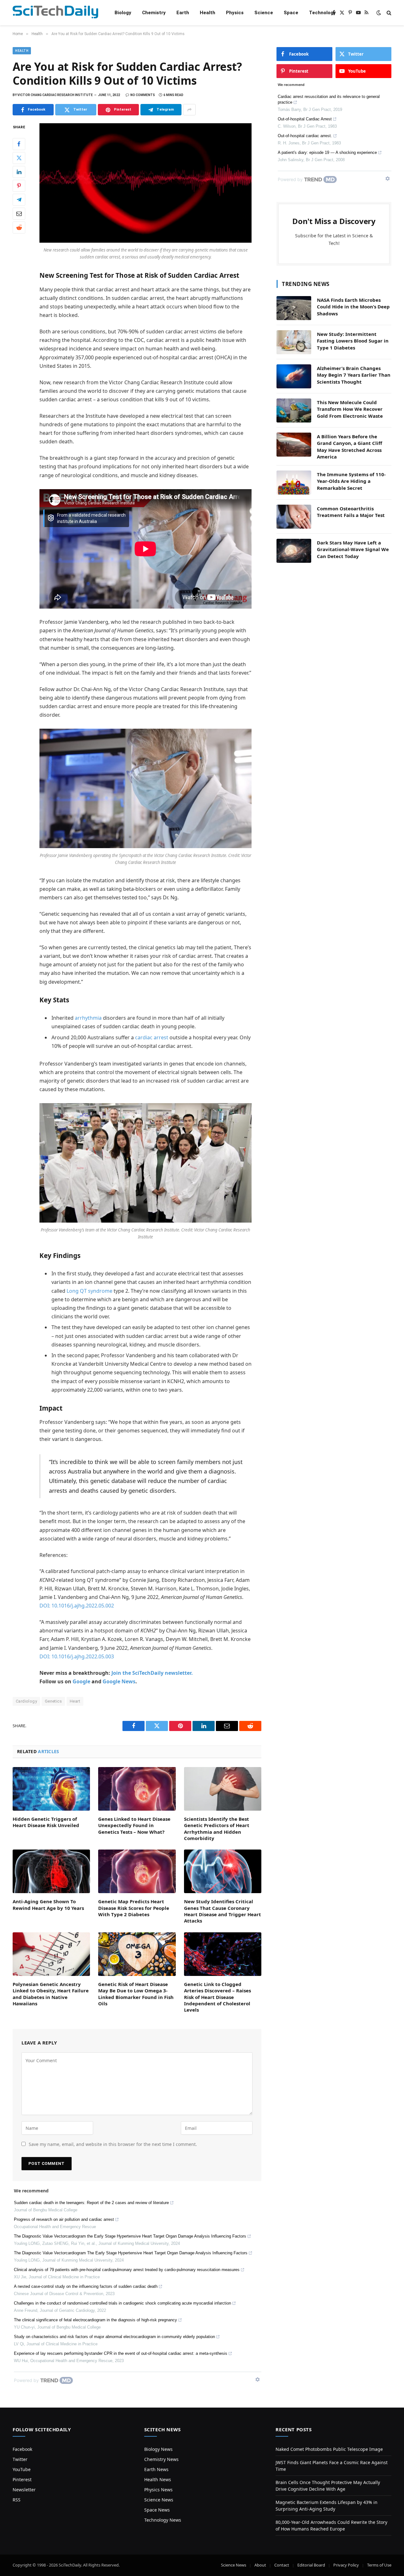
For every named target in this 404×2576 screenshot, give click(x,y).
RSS (17, 2500)
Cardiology (26, 1701)
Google (81, 1681)
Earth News (156, 2469)
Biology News (158, 2449)
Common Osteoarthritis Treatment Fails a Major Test (351, 512)
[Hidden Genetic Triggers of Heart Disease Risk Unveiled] (51, 1789)
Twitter (20, 2459)
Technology (322, 13)
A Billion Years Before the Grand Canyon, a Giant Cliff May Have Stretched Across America (350, 447)
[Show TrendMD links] (258, 2379)
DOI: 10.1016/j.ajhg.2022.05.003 (77, 1656)
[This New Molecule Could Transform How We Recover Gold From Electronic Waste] (294, 410)
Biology (123, 13)
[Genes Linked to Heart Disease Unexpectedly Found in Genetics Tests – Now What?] (137, 1789)
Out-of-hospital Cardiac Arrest (305, 119)
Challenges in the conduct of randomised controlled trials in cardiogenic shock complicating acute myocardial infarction (122, 2303)
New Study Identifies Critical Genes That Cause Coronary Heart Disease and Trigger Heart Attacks (223, 1911)
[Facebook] (19, 144)
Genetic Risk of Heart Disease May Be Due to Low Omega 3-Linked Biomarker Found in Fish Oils (136, 1994)
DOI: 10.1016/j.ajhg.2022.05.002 (77, 1606)
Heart (75, 1701)
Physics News (158, 2490)
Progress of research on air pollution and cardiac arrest (64, 2219)
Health (208, 13)
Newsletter (24, 2490)
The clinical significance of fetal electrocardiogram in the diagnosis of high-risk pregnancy (95, 2320)
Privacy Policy (346, 2565)
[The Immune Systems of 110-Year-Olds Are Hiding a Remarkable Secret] (294, 483)
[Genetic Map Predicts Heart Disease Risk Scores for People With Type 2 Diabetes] (137, 1871)
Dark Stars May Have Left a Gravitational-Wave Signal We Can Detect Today (353, 549)
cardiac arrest (152, 1037)
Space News (157, 2510)
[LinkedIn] (19, 172)
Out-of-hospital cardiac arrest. (305, 136)
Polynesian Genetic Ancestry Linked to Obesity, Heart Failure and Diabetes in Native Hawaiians (51, 1994)
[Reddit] (19, 228)
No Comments (143, 95)
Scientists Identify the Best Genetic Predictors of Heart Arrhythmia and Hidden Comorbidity (217, 1829)
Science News (159, 2500)
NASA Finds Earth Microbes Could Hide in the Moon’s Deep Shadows (353, 307)
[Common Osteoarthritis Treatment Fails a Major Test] (294, 517)
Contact (282, 2565)
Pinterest (22, 2479)
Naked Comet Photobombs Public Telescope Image (329, 2449)
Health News (158, 2479)
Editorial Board (311, 2565)
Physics (235, 13)
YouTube (22, 2469)
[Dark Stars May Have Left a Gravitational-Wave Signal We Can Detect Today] (294, 551)
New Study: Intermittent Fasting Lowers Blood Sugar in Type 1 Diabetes (353, 341)
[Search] (388, 13)
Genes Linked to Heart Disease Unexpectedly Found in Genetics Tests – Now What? (134, 1825)
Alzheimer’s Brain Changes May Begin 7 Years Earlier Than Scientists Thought (354, 375)
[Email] (19, 214)
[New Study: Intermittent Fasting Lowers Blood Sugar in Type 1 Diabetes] (294, 342)
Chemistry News (161, 2459)
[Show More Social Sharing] (189, 110)
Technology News (163, 2520)
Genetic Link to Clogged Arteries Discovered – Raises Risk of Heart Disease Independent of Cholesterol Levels (217, 1997)
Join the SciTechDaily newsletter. (152, 1673)
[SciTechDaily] (55, 13)
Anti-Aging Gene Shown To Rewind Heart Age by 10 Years (48, 1905)
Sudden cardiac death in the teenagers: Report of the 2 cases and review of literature (91, 2203)
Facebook (22, 2449)
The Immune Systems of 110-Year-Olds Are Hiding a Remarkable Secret (351, 481)
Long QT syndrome (89, 1291)
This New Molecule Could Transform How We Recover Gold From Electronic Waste (350, 409)
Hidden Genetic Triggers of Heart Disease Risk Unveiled (46, 1822)
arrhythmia (88, 1018)
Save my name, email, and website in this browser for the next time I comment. (113, 2144)
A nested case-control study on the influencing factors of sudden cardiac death (86, 2286)
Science (264, 13)
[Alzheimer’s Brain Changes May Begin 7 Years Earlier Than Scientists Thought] (294, 376)
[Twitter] (19, 158)
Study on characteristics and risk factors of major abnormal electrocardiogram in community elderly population (114, 2337)
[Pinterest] (19, 186)
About (260, 2565)
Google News (119, 1681)
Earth (183, 13)
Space (291, 13)
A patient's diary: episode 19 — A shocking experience (327, 152)
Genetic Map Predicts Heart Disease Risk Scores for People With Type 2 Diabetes (134, 1908)
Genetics (53, 1701)
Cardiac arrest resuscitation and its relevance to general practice (329, 99)
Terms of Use (379, 2565)
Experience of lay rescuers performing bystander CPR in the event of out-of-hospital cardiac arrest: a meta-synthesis (121, 2353)
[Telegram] (19, 200)
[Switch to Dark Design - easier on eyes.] (379, 13)
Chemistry (154, 13)
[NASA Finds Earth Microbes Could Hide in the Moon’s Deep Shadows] (294, 308)
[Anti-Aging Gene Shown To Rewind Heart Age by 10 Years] (51, 1871)
